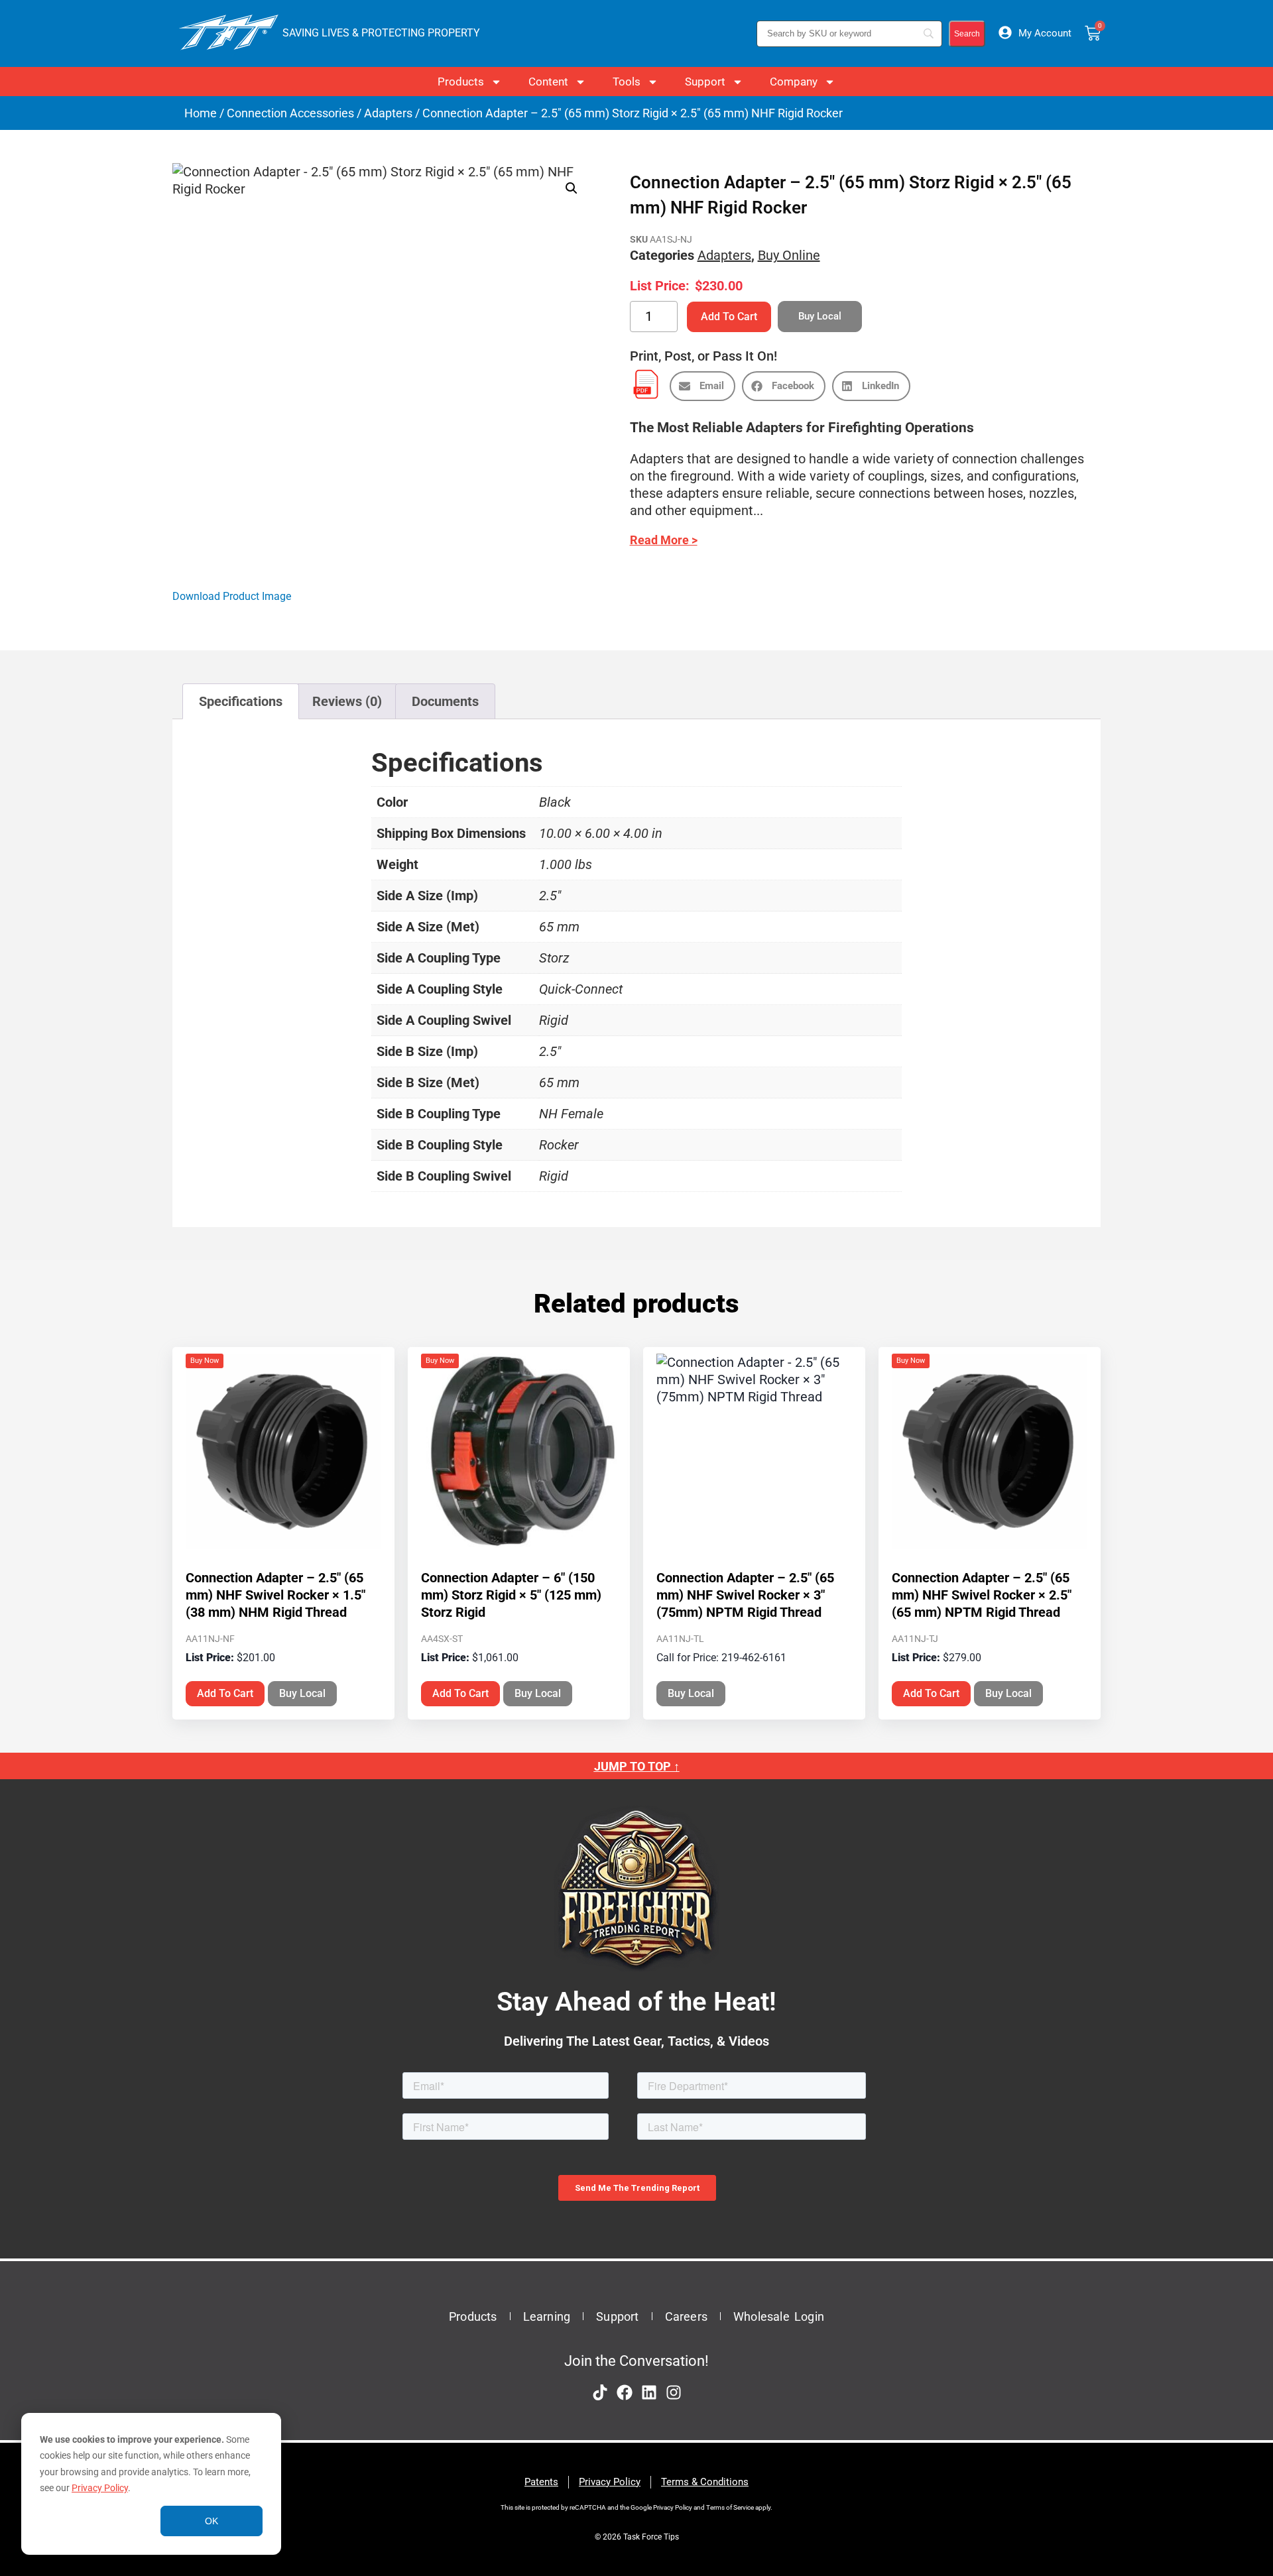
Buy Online (789, 255)
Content (548, 82)
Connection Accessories (290, 113)
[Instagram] (674, 2392)
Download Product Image (232, 596)
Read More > (664, 540)
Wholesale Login (779, 2316)
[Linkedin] (649, 2392)
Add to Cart (729, 317)
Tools (627, 82)
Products (461, 82)
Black (555, 802)
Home (201, 113)
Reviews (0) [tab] (347, 701)
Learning (547, 2316)
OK (212, 2521)
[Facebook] (625, 2392)
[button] (572, 188)
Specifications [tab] (241, 701)
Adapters (388, 113)
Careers (686, 2316)
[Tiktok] (600, 2392)
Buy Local (302, 1693)
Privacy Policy (100, 2488)
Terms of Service (730, 2507)
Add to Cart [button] (225, 1693)
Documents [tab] (445, 701)
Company (794, 82)
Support (705, 82)
